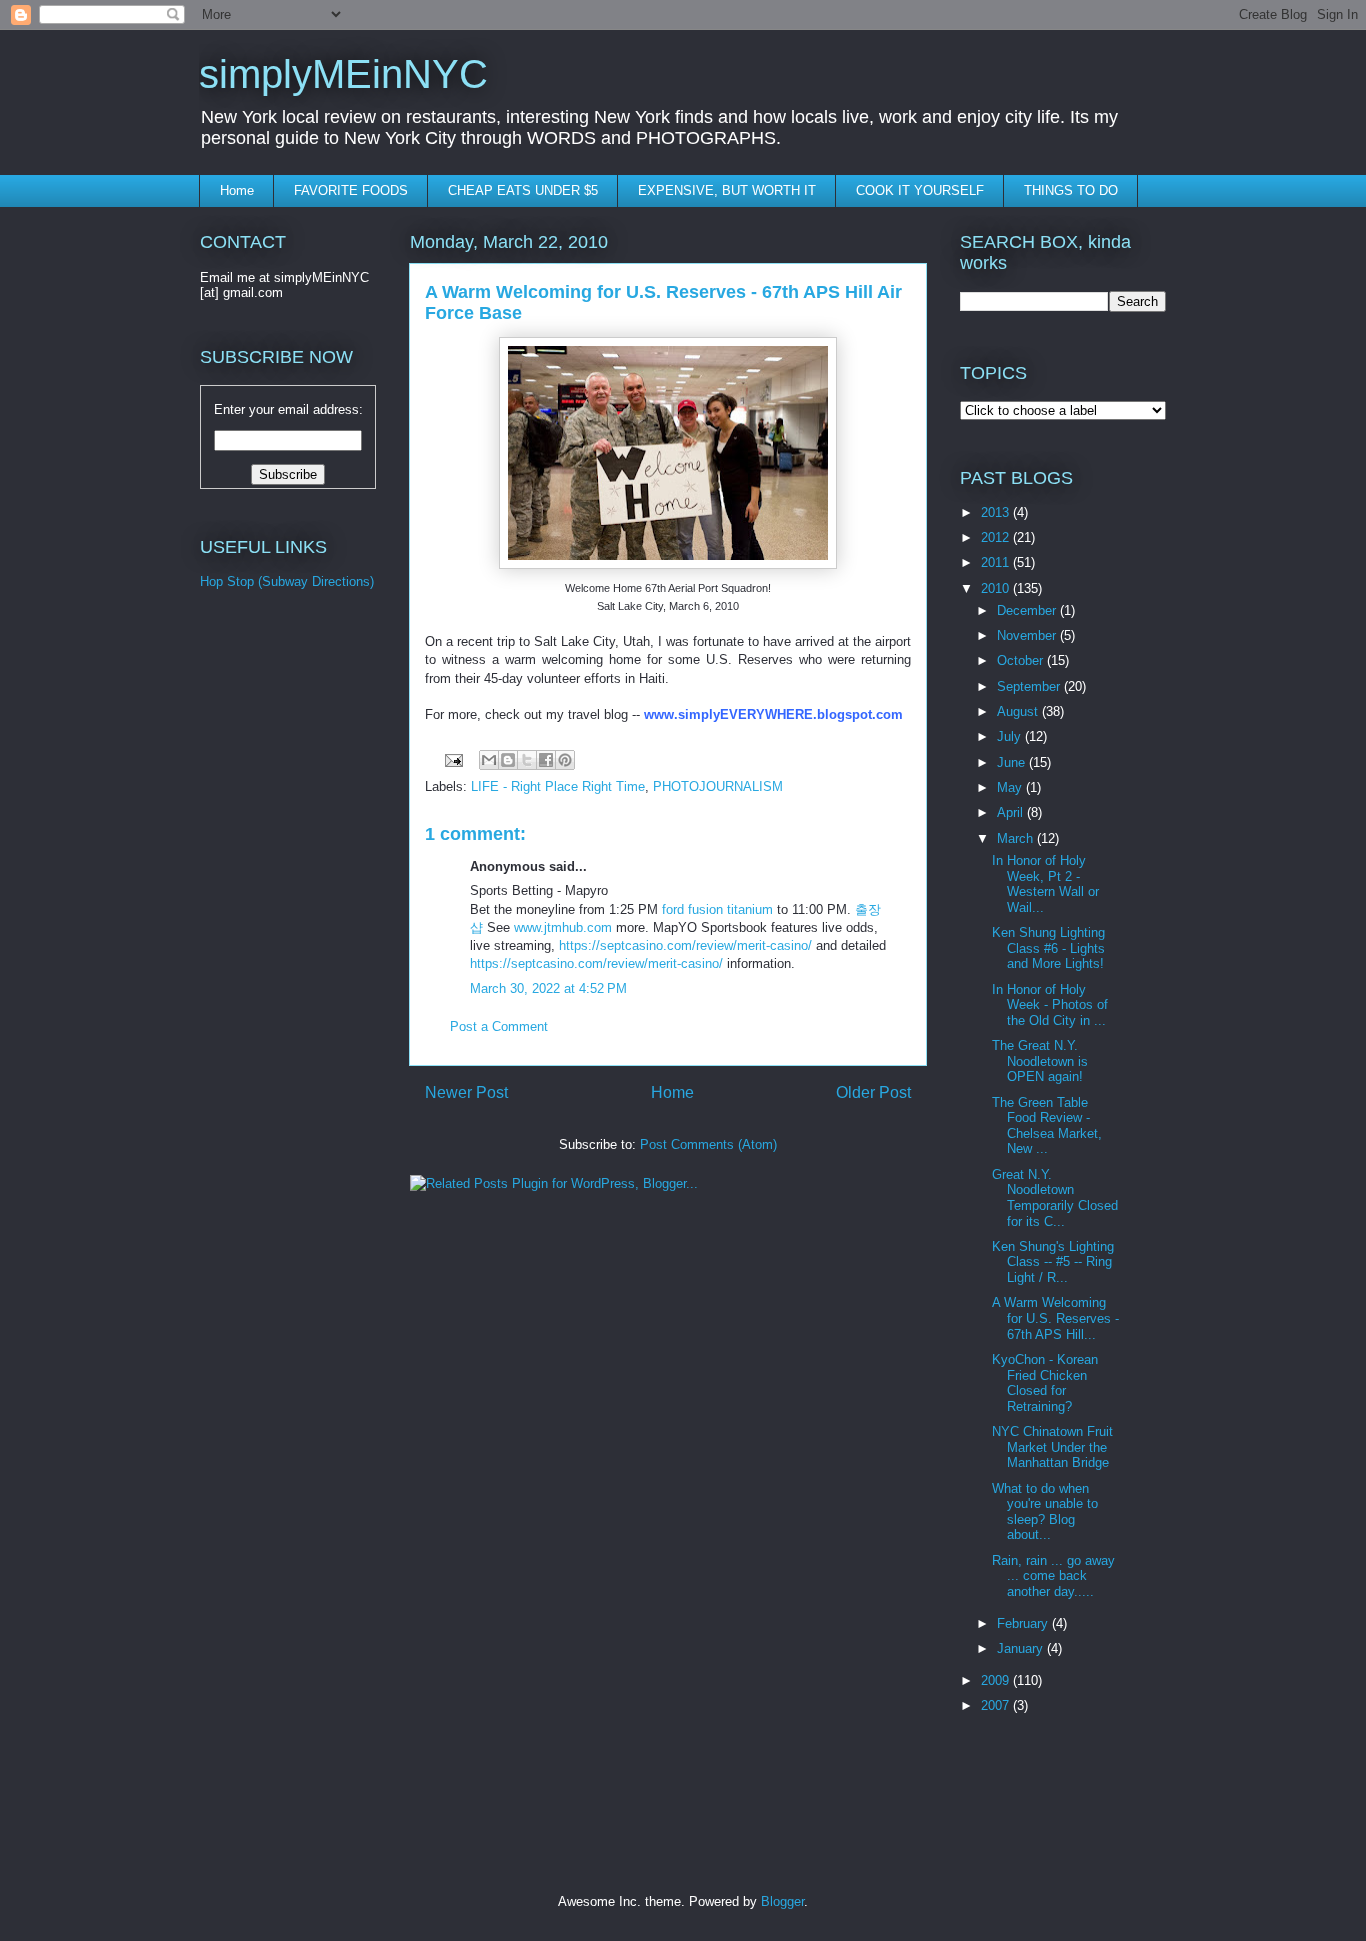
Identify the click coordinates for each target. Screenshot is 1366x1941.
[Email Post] (452, 759)
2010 (997, 588)
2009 (997, 1680)
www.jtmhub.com (563, 927)
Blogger (782, 1901)
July (1011, 736)
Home (237, 190)
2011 (997, 562)
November (1028, 635)
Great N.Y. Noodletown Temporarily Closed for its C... (1055, 1198)
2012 (997, 537)
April (1012, 812)
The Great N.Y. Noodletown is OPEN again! (1040, 1061)
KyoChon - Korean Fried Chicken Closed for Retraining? (1045, 1383)
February (1024, 1623)
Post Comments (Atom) (708, 1144)
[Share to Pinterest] (565, 760)
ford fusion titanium (717, 909)
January (1022, 1648)
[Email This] (489, 760)
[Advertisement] (280, 940)
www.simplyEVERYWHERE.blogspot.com (773, 714)
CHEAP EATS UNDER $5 (523, 190)
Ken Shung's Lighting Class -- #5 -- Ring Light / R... (1053, 1262)
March (1017, 838)
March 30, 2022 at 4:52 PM (548, 988)
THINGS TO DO (1071, 190)
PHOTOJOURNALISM (718, 786)
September (1030, 686)
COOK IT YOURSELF (920, 190)
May (1011, 787)
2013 (997, 512)
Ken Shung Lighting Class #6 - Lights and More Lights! (1048, 948)
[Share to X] (527, 760)
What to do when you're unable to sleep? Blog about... (1045, 1512)
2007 (997, 1705)
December (1028, 610)
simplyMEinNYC (343, 74)
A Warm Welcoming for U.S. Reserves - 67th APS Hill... (1055, 1318)
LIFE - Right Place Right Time (558, 786)
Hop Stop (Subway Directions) (287, 581)
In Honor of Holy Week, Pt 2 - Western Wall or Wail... (1045, 884)
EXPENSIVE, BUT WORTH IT (727, 190)
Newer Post (466, 1092)
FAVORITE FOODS (351, 190)
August (1019, 711)
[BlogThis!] (508, 760)
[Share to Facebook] (546, 760)
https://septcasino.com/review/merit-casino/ (685, 945)
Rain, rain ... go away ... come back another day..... (1053, 1576)
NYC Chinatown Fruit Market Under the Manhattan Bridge (1052, 1447)
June (1013, 762)
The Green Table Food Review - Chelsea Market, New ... (1047, 1126)
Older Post (873, 1092)
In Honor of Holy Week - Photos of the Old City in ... (1050, 1005)
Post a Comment (499, 1026)
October (1022, 660)
